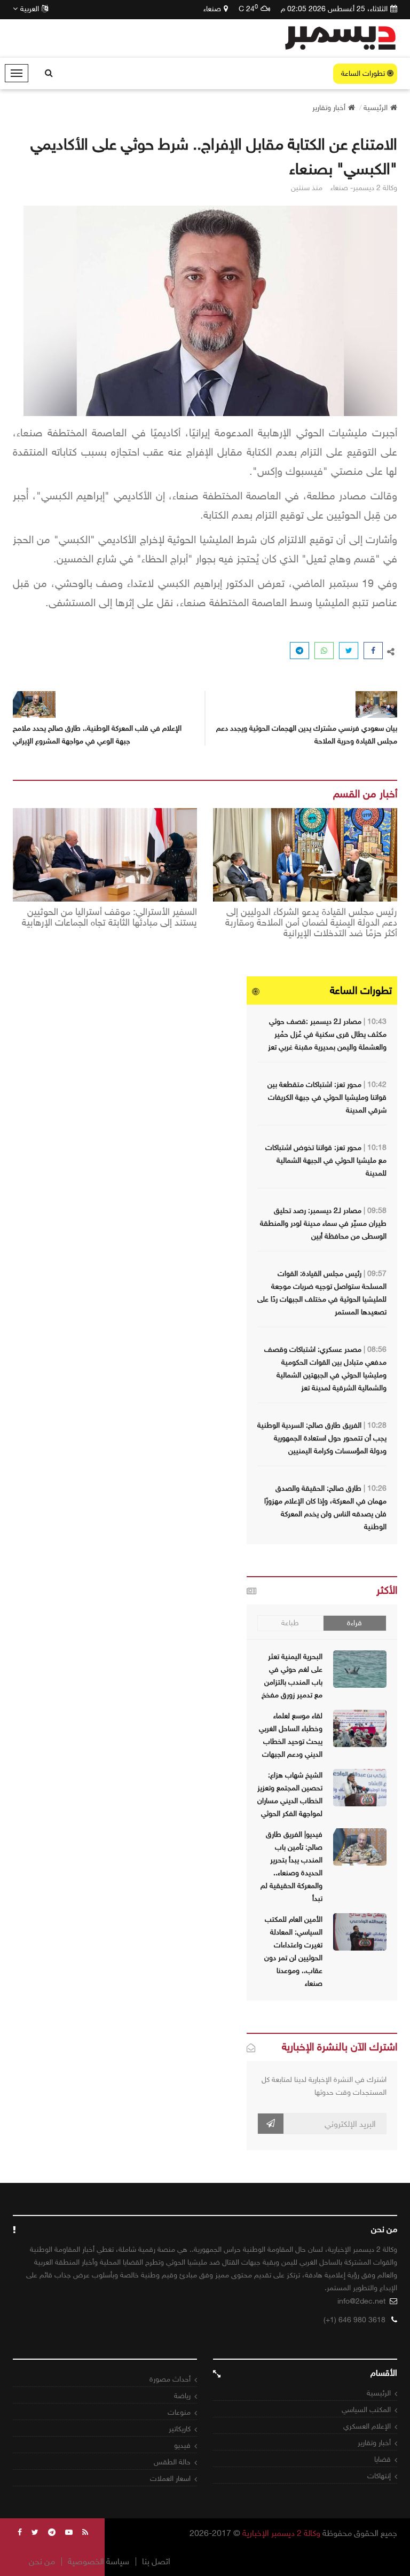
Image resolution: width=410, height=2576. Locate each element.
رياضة (182, 2396)
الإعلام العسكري (367, 2426)
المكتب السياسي (366, 2410)
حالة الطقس (172, 2462)
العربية (30, 9)
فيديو (182, 2445)
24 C (248, 9)
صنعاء (212, 9)
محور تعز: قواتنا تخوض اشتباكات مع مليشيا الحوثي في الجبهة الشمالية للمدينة (326, 1160)
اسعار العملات (170, 2479)
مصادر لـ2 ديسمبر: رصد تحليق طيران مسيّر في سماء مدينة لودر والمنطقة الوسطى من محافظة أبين (323, 1223)
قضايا (383, 2459)
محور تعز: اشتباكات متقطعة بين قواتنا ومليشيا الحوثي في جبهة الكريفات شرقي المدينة (327, 1097)
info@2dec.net (361, 2301)
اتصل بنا (156, 2562)
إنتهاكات (379, 2476)
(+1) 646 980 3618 (354, 2320)
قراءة (354, 1623)
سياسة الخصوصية (98, 2562)
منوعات (179, 2412)
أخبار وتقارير (374, 2443)
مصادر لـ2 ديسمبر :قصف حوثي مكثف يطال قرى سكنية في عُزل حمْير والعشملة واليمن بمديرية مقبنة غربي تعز (327, 1034)
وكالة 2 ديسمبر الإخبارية (281, 2533)
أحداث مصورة (170, 2379)
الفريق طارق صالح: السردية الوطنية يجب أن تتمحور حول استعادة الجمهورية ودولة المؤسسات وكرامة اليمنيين (322, 1438)
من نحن (42, 2562)
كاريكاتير (180, 2429)
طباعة (290, 1623)
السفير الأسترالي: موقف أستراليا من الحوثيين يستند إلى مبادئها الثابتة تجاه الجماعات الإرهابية (109, 918)
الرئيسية (379, 2393)
